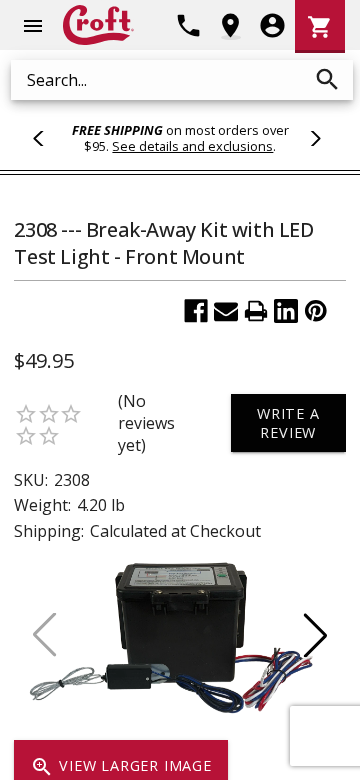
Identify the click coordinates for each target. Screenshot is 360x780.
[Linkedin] (286, 311)
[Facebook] (196, 311)
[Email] (226, 311)
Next (313, 138)
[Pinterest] (316, 311)
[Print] (256, 311)
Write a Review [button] (288, 423)
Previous (47, 138)
